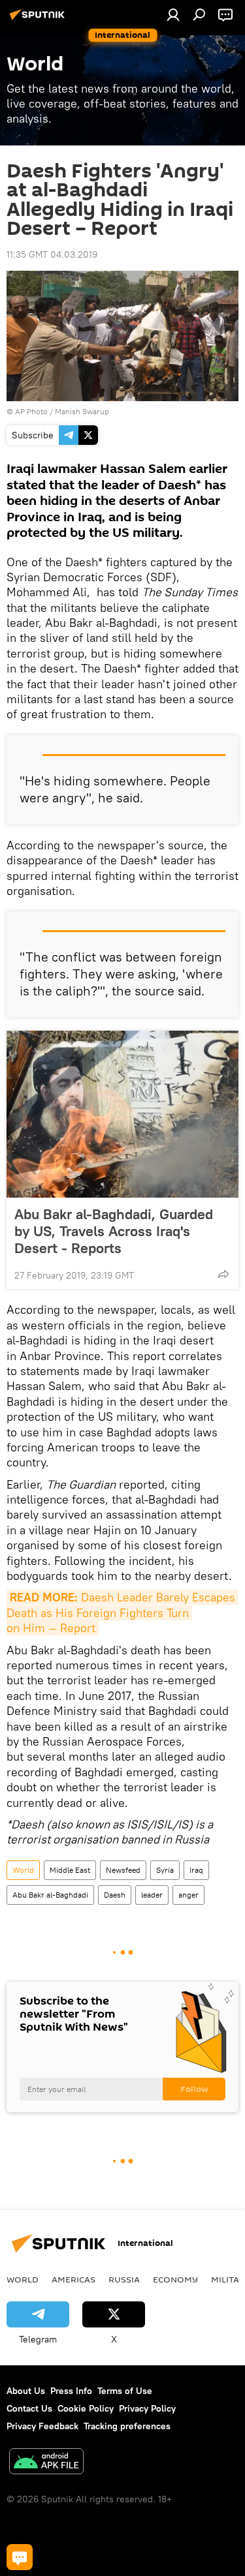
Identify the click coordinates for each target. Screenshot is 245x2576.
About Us (26, 2391)
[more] (223, 1274)
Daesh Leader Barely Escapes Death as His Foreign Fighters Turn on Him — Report (122, 1613)
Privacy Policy (147, 2408)
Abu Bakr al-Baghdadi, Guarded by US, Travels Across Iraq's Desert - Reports (114, 1231)
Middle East (70, 1870)
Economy (175, 2279)
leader (152, 1895)
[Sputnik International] (39, 20)
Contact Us (29, 2408)
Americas (73, 2279)
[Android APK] (46, 2463)
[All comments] (20, 2557)
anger (188, 1895)
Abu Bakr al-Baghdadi (50, 1895)
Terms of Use (125, 2391)
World (23, 1870)
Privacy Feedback (42, 2426)
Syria (165, 1870)
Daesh (115, 1895)
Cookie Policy (86, 2408)
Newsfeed (123, 1870)
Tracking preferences (127, 2426)
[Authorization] (173, 14)
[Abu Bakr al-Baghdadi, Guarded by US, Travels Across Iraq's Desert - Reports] (122, 1114)
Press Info (71, 2391)
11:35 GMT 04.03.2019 (52, 254)
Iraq (196, 1870)
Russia (124, 2279)
